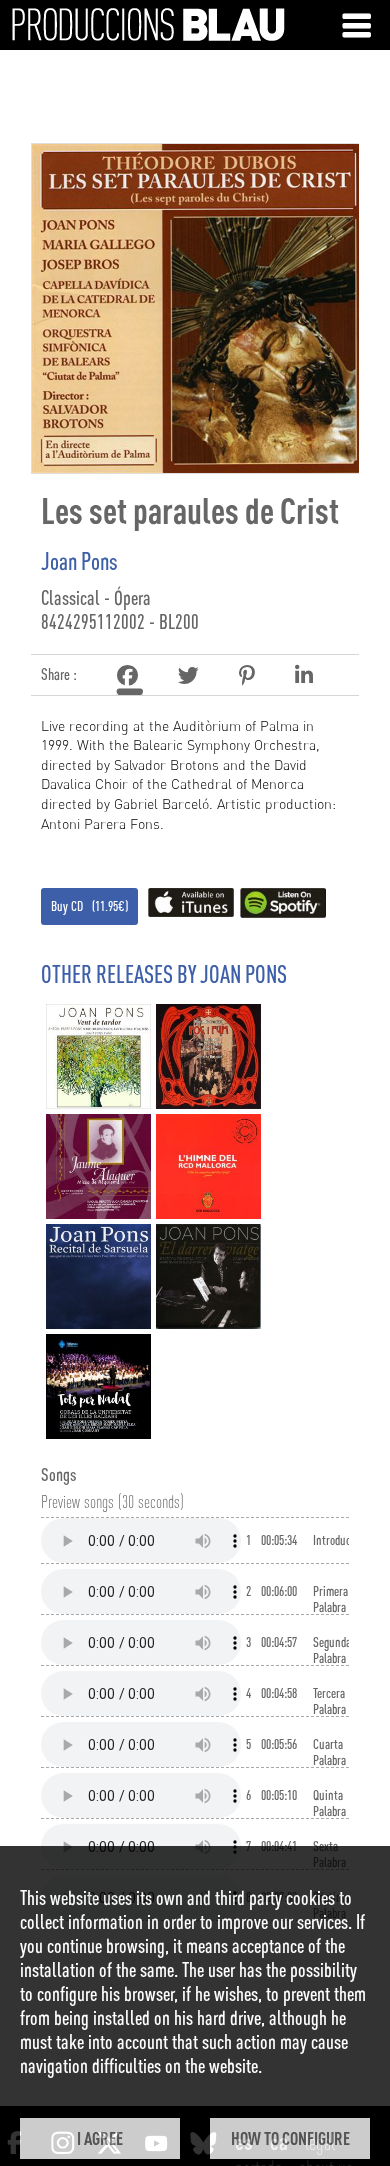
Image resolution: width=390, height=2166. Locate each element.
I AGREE (100, 2138)
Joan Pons (79, 561)
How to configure (290, 2138)
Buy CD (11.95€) (89, 906)
